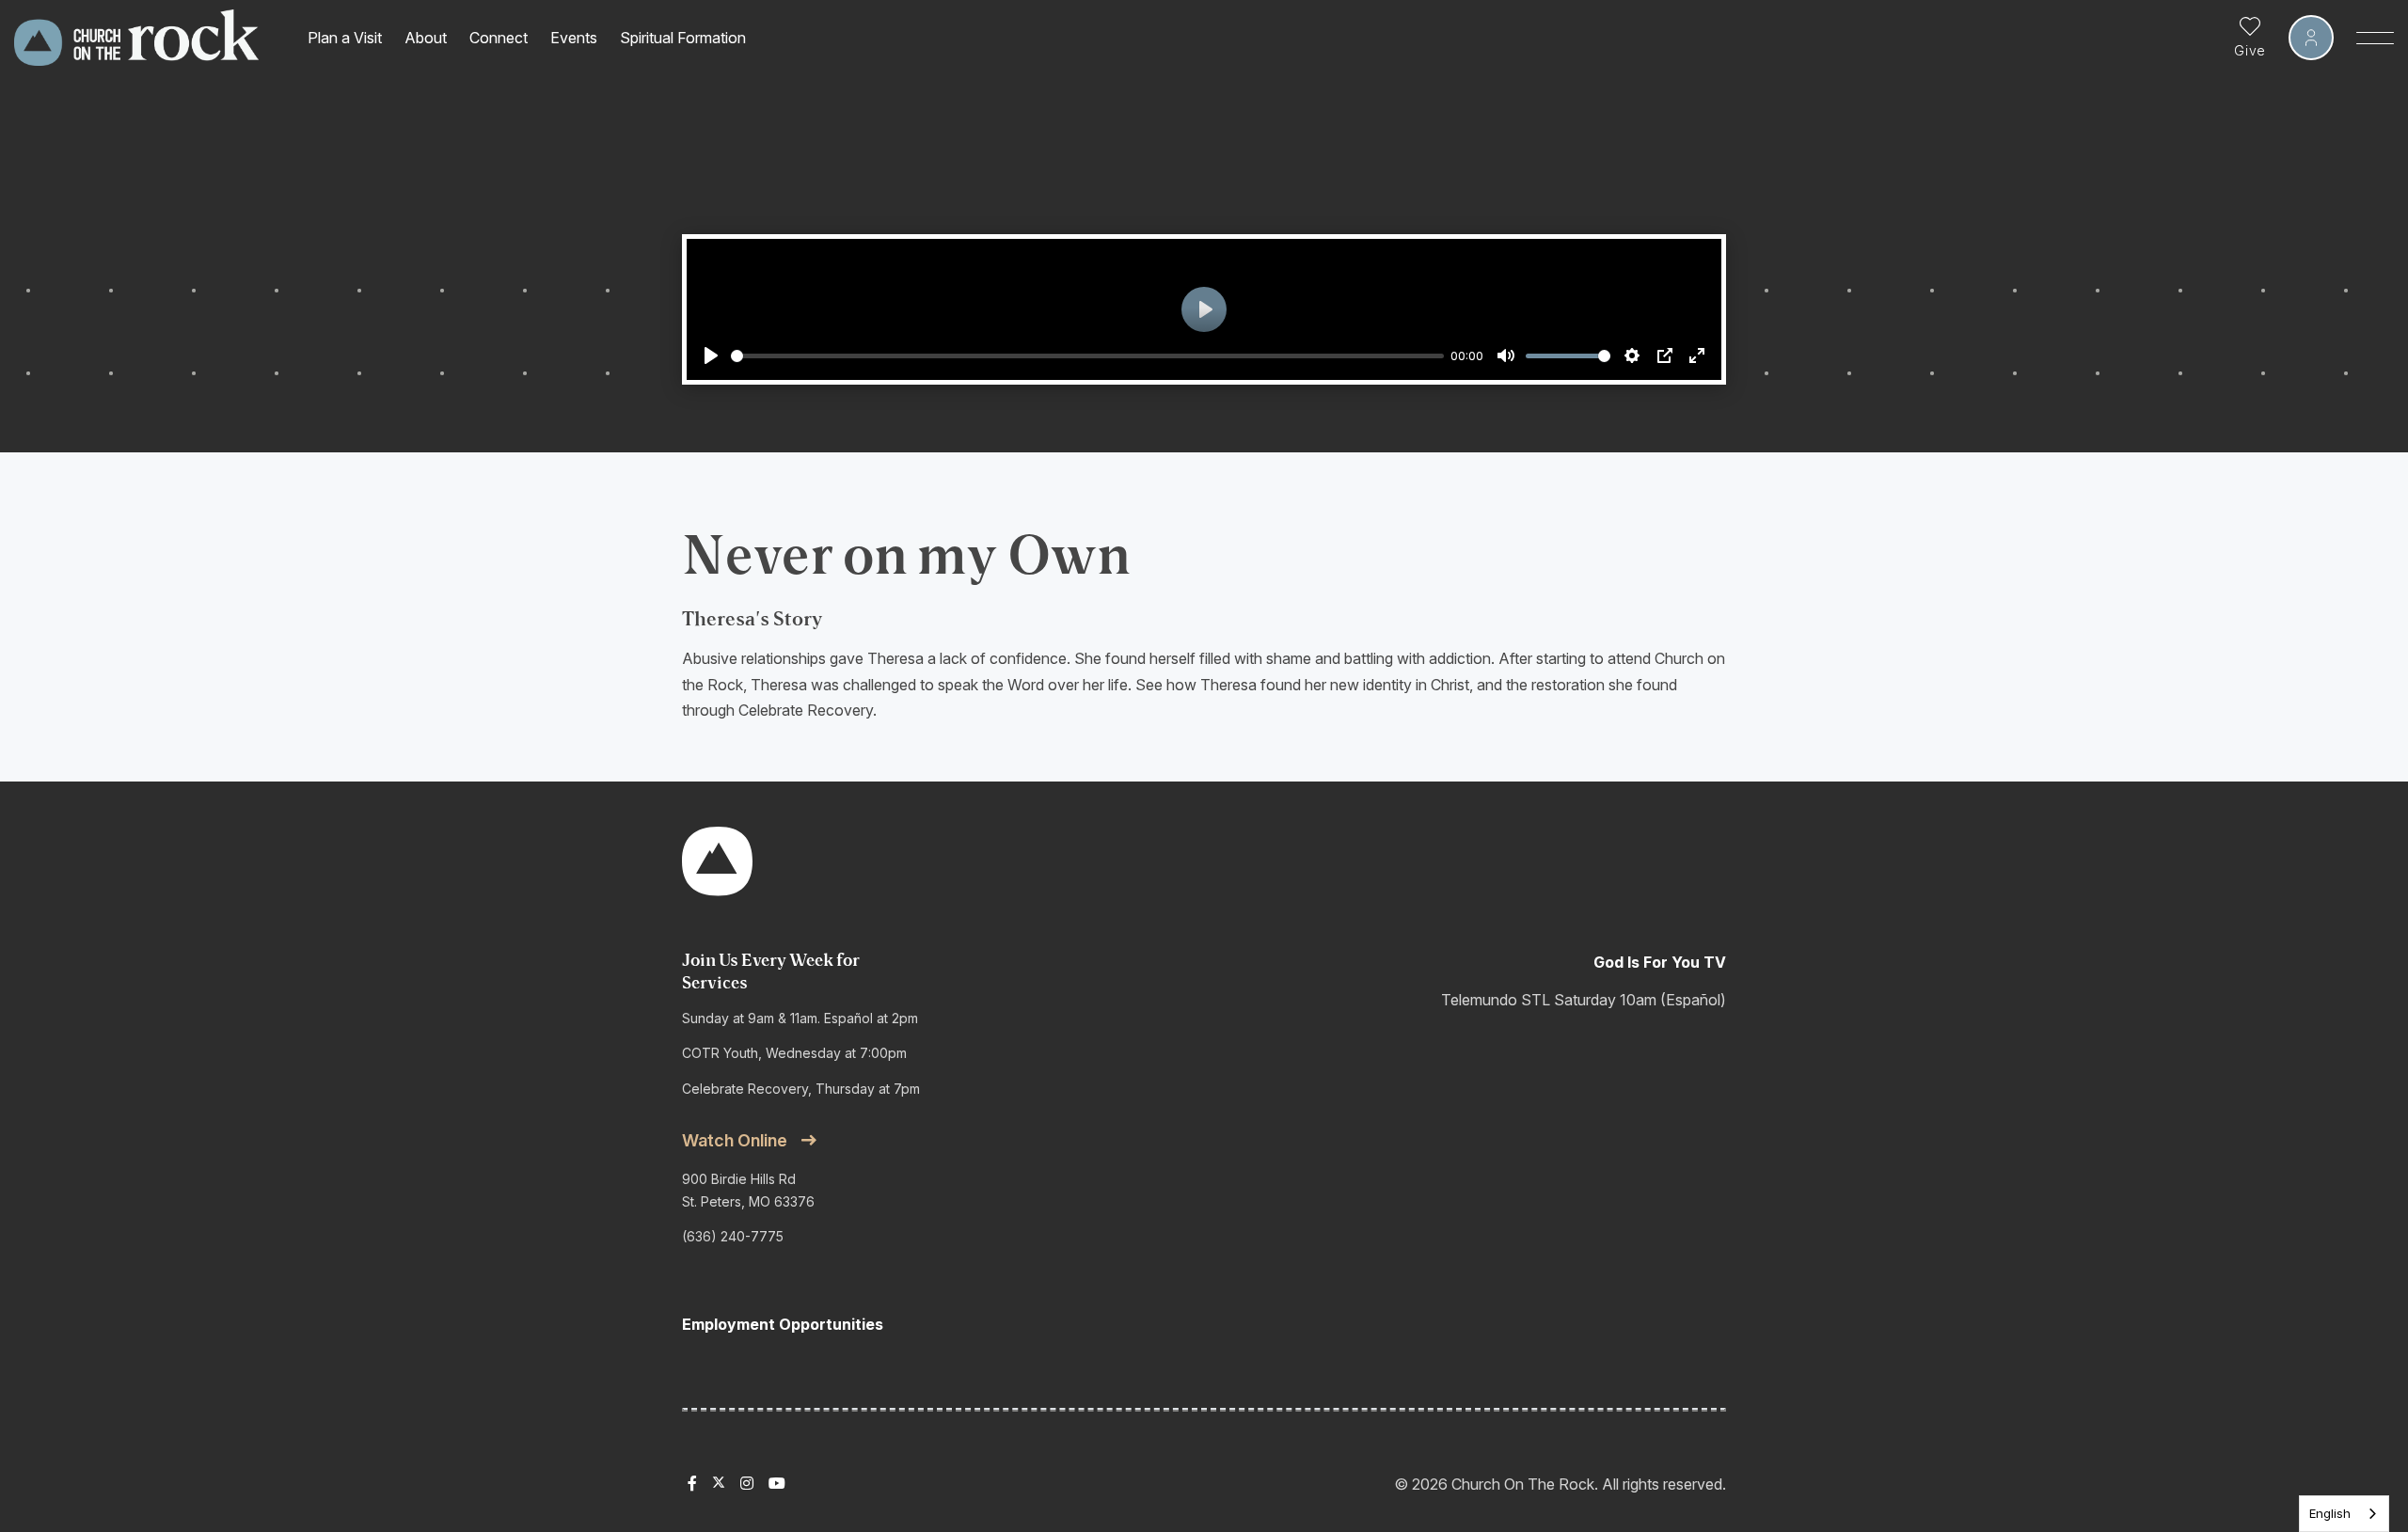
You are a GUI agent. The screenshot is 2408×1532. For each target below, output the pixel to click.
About (426, 38)
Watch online (735, 1140)
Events (574, 38)
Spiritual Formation (683, 38)
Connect (499, 38)
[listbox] (2344, 1514)
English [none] (2330, 1513)
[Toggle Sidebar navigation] (2375, 38)
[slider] (1087, 356)
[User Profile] (2311, 38)
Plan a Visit (345, 38)
